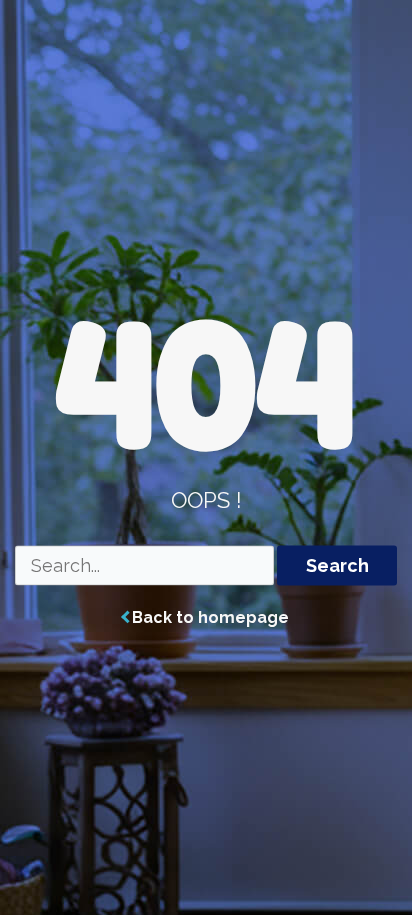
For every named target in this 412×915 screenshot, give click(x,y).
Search (337, 565)
